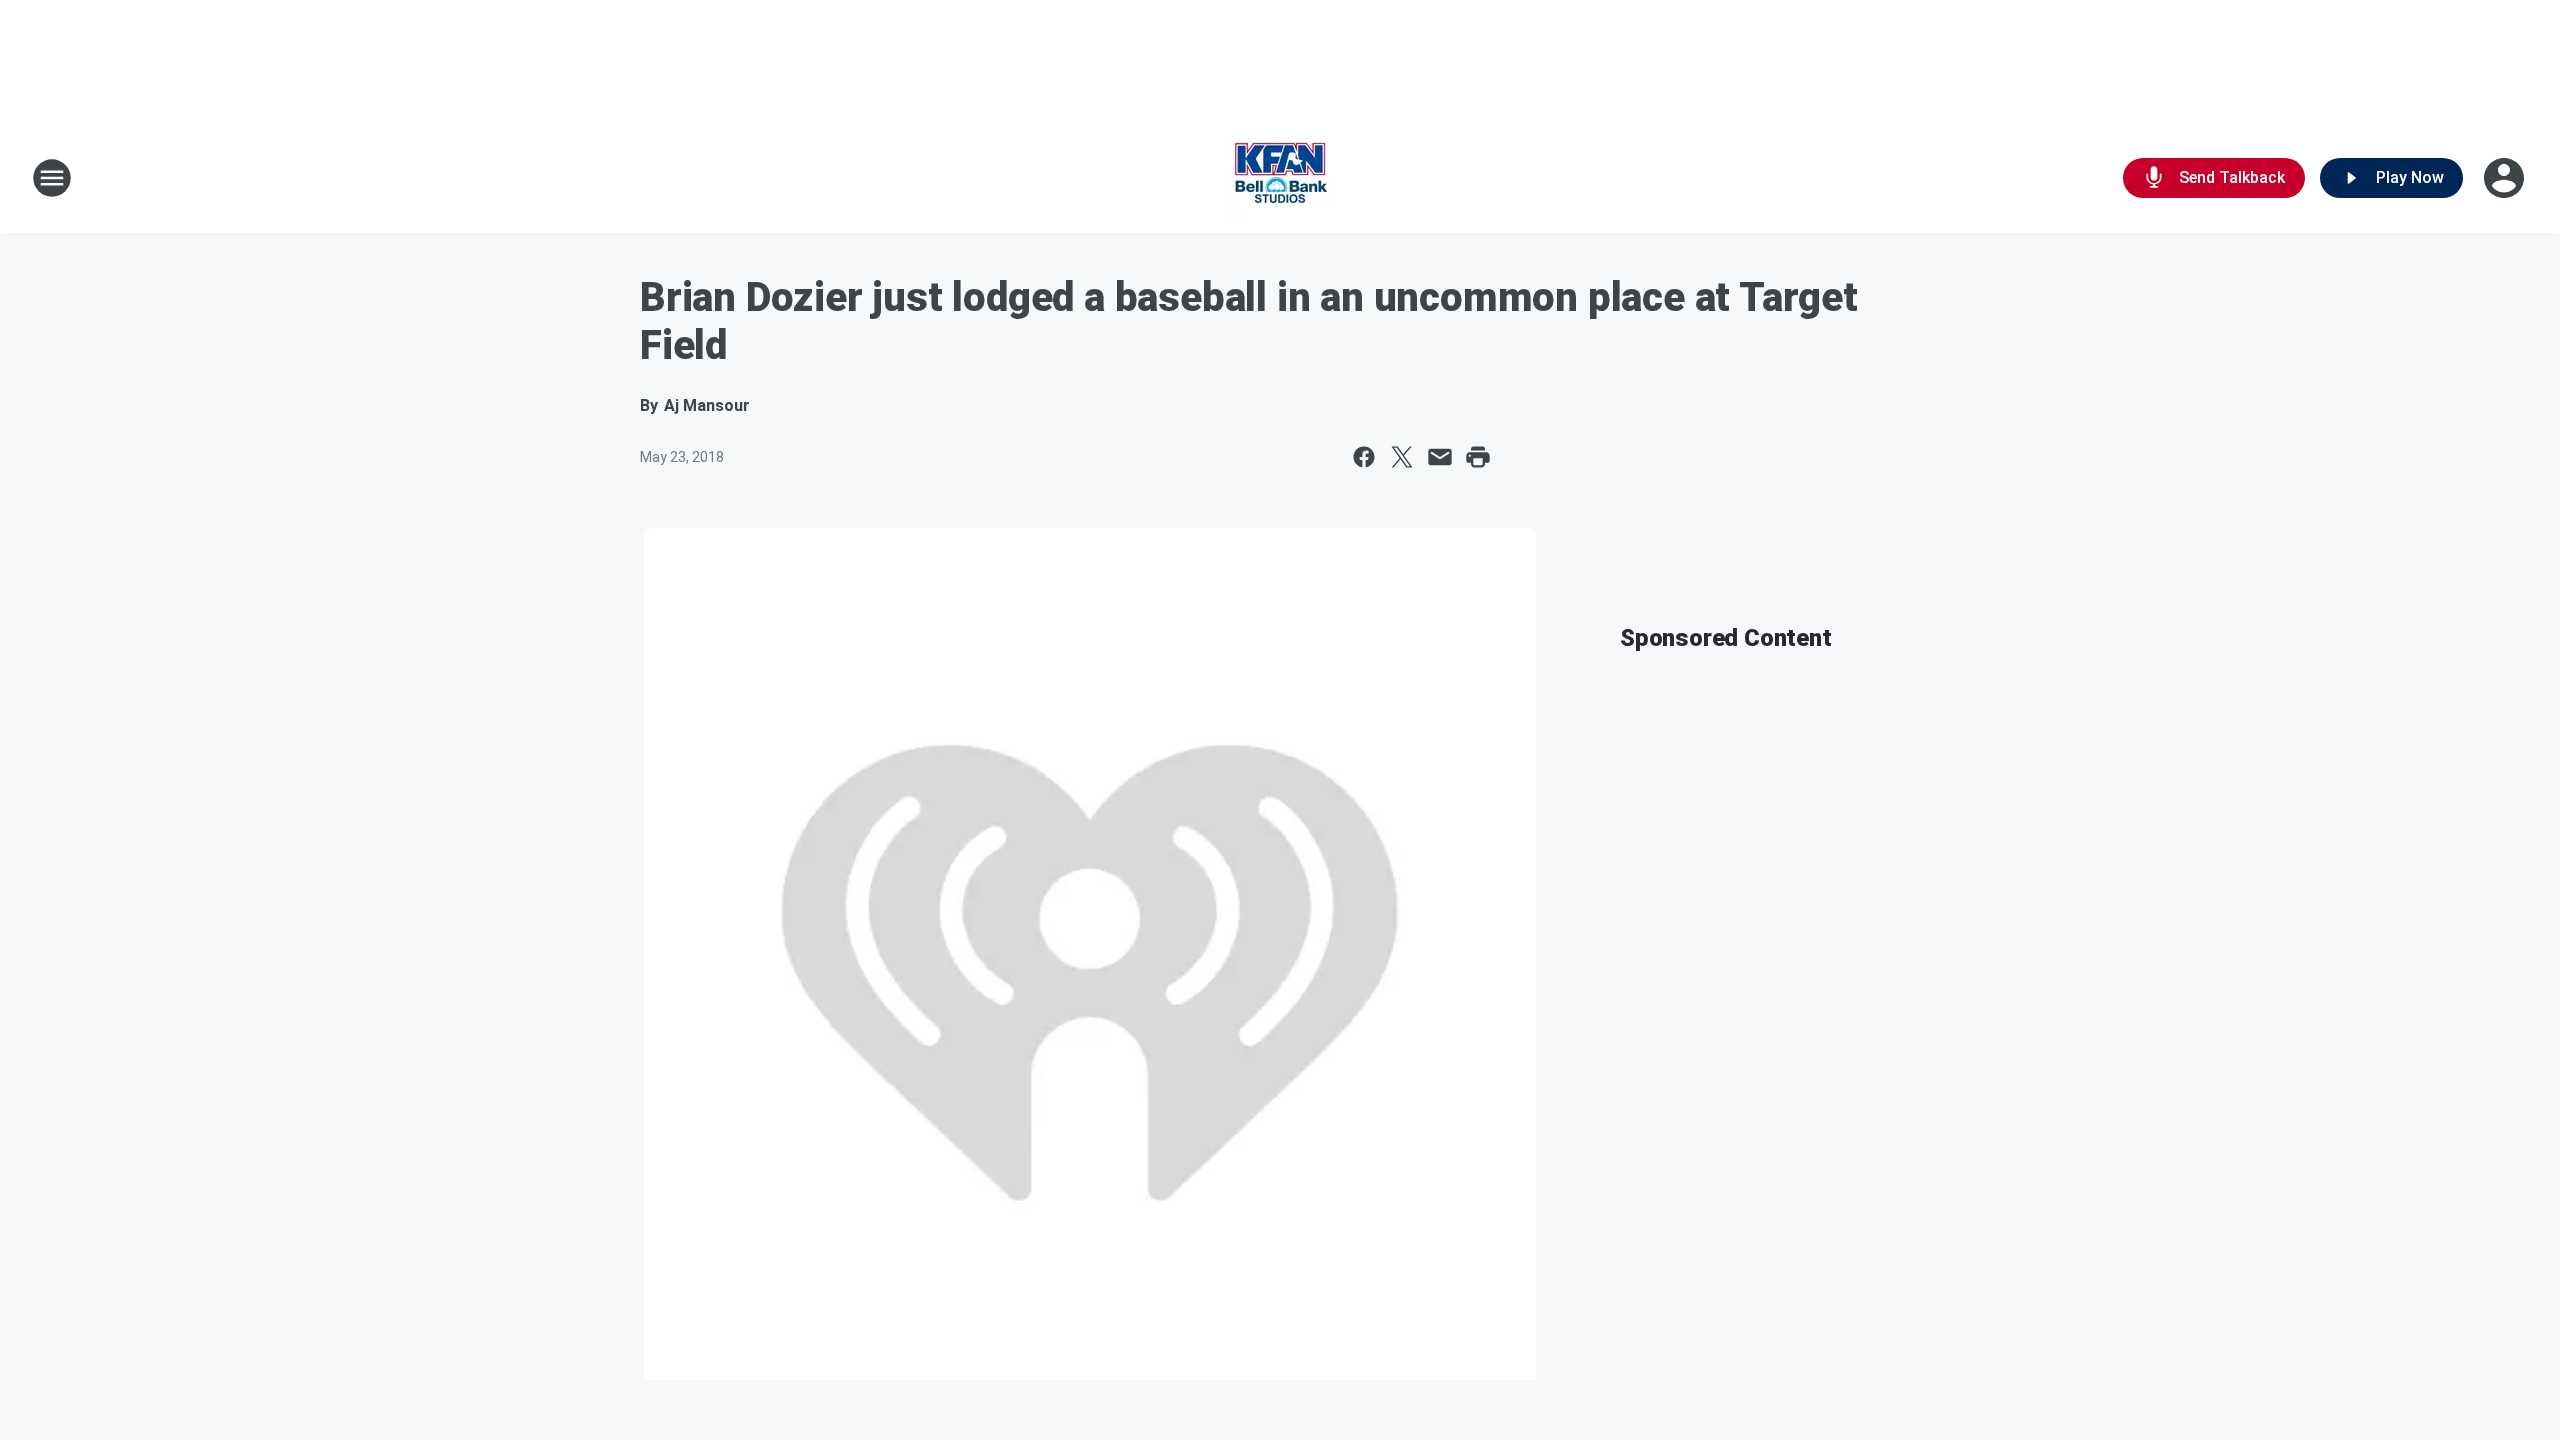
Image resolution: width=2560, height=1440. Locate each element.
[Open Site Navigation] (52, 178)
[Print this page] (1478, 457)
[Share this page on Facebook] (1364, 457)
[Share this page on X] (1402, 457)
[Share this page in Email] (1440, 457)
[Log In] (2506, 178)
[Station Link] (1280, 178)
